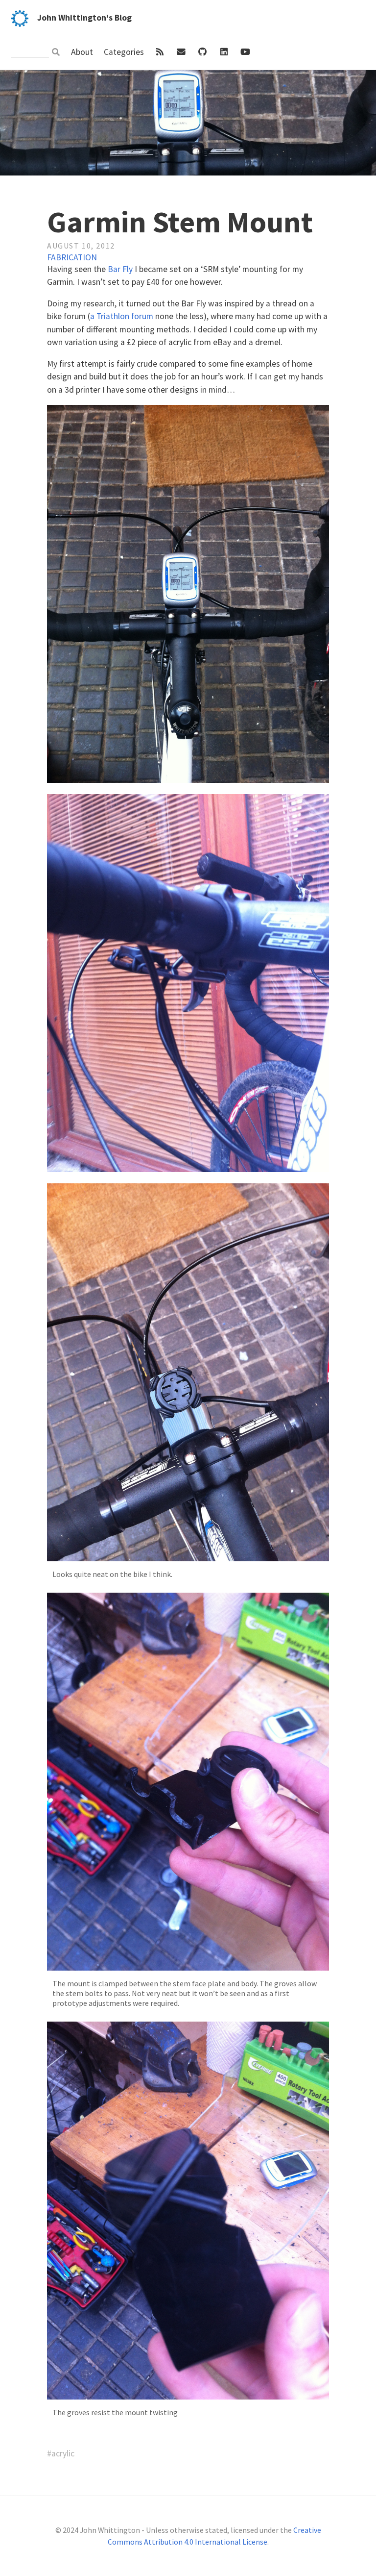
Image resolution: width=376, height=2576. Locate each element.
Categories (125, 52)
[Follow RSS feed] (161, 52)
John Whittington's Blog (84, 18)
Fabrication (72, 257)
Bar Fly (120, 269)
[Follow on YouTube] (245, 52)
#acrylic (61, 2453)
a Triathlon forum (122, 316)
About (83, 52)
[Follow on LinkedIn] (225, 52)
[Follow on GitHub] (204, 52)
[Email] (182, 52)
